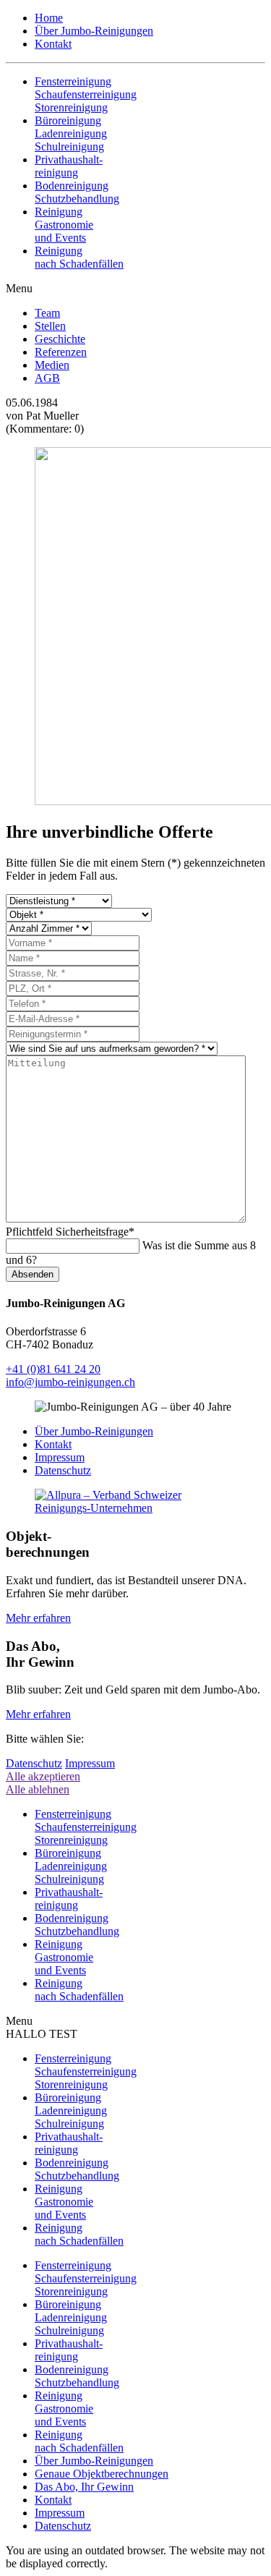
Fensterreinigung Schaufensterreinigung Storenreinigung (86, 2071)
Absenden (33, 1274)
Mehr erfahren (38, 1618)
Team (47, 313)
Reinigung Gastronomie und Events (64, 2202)
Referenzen (61, 352)
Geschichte (60, 339)
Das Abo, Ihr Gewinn (84, 2487)
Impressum (60, 1457)
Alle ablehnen (38, 1789)
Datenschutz (63, 1470)
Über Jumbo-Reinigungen (94, 31)
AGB (47, 378)
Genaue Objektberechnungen (102, 2474)
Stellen (50, 326)
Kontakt (53, 44)
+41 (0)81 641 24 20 (53, 1369)
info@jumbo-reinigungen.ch (70, 1382)
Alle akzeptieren (43, 1776)
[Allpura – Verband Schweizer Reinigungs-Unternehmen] (135, 1508)
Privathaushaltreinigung (69, 2143)
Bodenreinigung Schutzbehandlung (77, 2169)
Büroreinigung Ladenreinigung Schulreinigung (71, 2110)
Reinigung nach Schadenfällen (79, 2234)
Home (49, 18)
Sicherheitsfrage (70, 1232)
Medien (52, 365)
